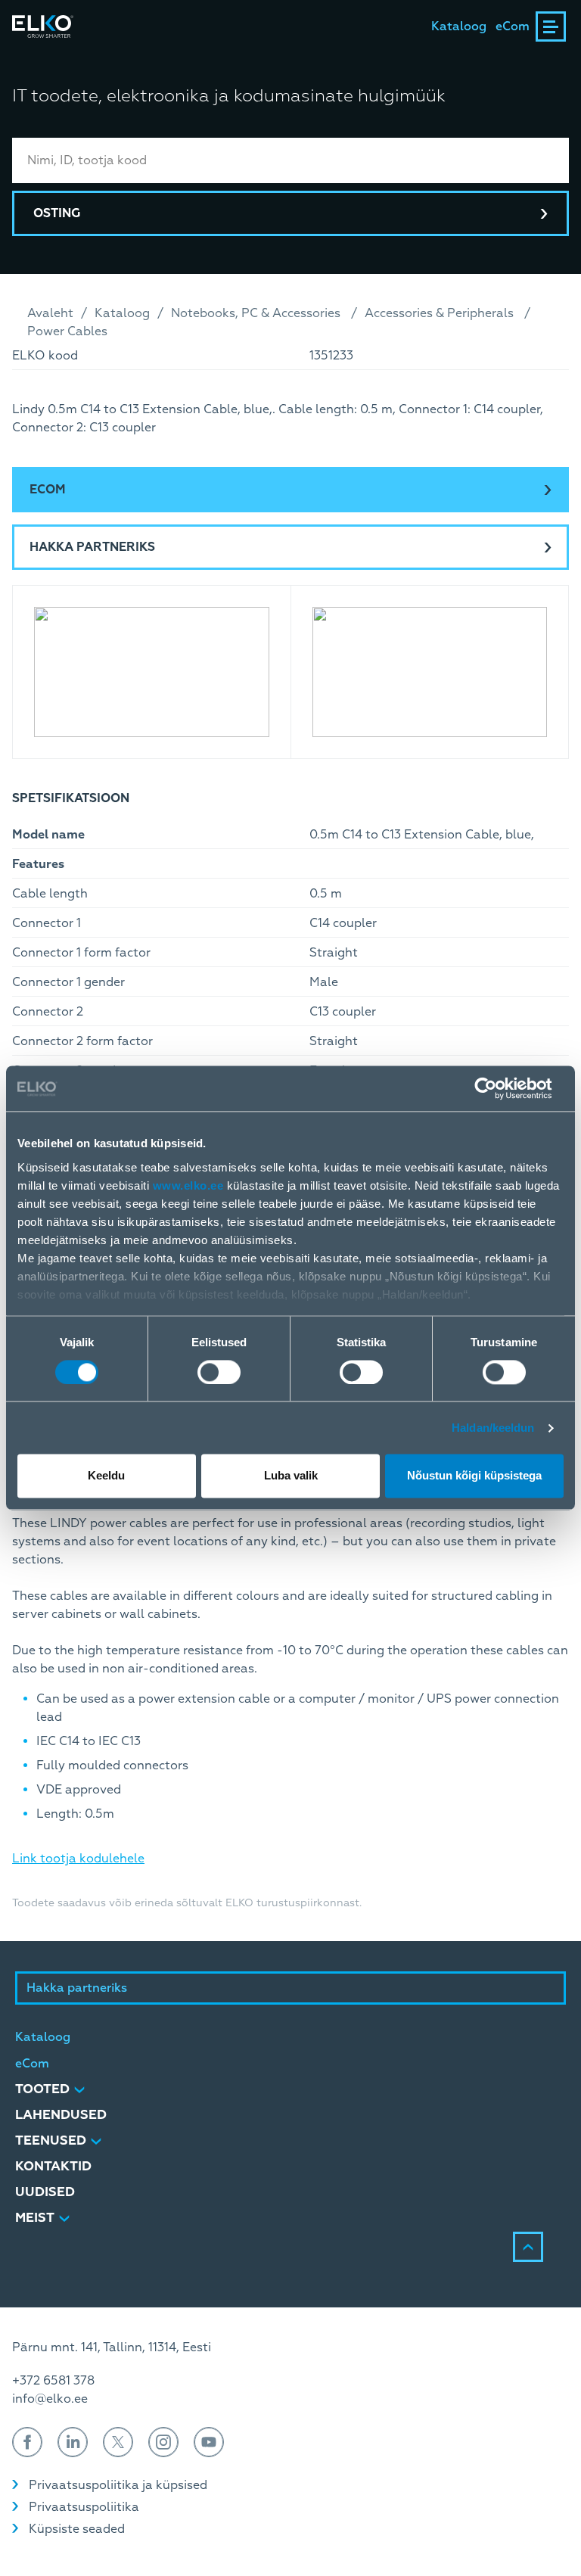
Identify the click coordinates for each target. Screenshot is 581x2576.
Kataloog (459, 26)
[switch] (219, 1372)
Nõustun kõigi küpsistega (474, 1476)
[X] (118, 2442)
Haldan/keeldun (493, 1428)
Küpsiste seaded (77, 2529)
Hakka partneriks (92, 547)
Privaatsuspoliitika (84, 2507)
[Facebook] (27, 2442)
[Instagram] (163, 2442)
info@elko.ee (50, 2399)
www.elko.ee (188, 1185)
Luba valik (291, 1476)
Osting (57, 213)
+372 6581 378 (53, 2381)
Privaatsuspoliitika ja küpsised (118, 2485)
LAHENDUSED (61, 2115)
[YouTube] (209, 2442)
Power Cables (67, 331)
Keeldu (106, 1476)
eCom (513, 26)
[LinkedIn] (73, 2442)
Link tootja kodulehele (78, 1859)
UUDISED (45, 2192)
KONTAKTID (53, 2166)
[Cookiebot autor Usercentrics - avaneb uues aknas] (497, 1088)
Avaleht (50, 313)
